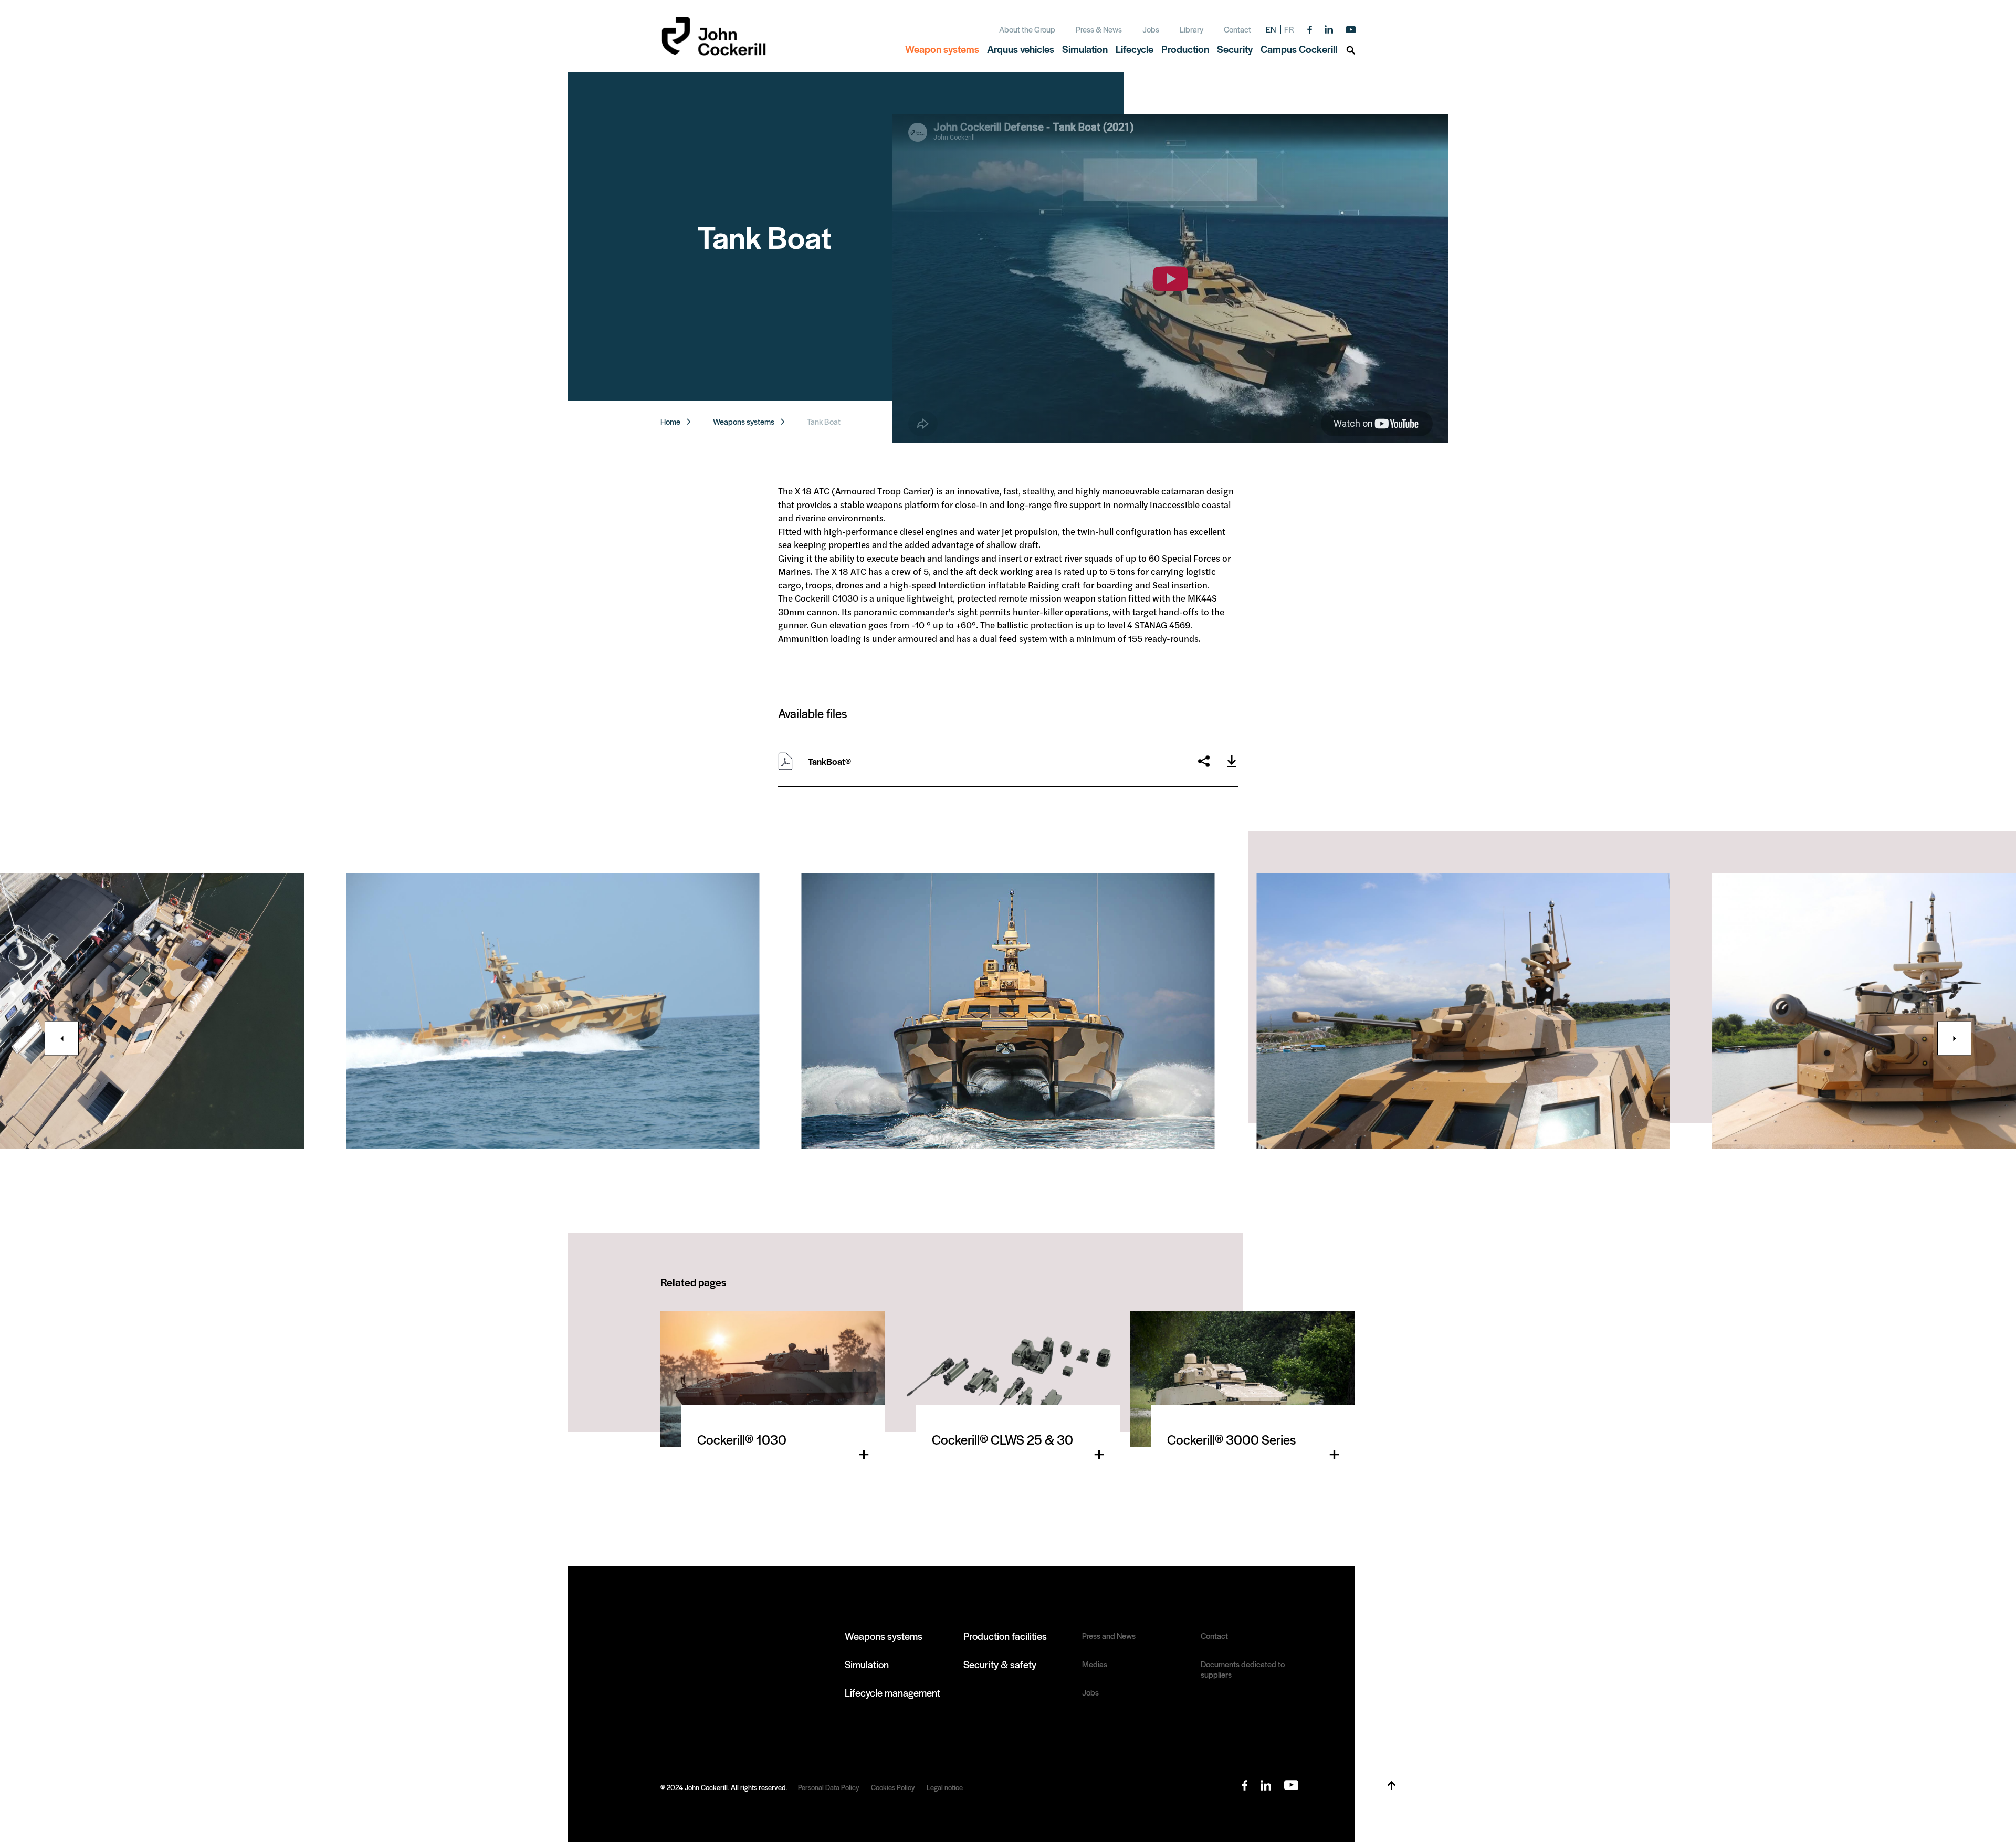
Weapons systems (744, 422)
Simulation (867, 1664)
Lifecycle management (892, 1692)
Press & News (1099, 29)
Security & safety (1000, 1664)
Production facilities (1005, 1636)
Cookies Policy (893, 1787)
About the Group (1027, 29)
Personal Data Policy (828, 1787)
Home (670, 422)
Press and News (1109, 1636)
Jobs (1151, 29)
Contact (1237, 29)
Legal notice (945, 1787)
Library (1191, 29)
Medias (1095, 1664)
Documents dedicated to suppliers (1243, 1669)
